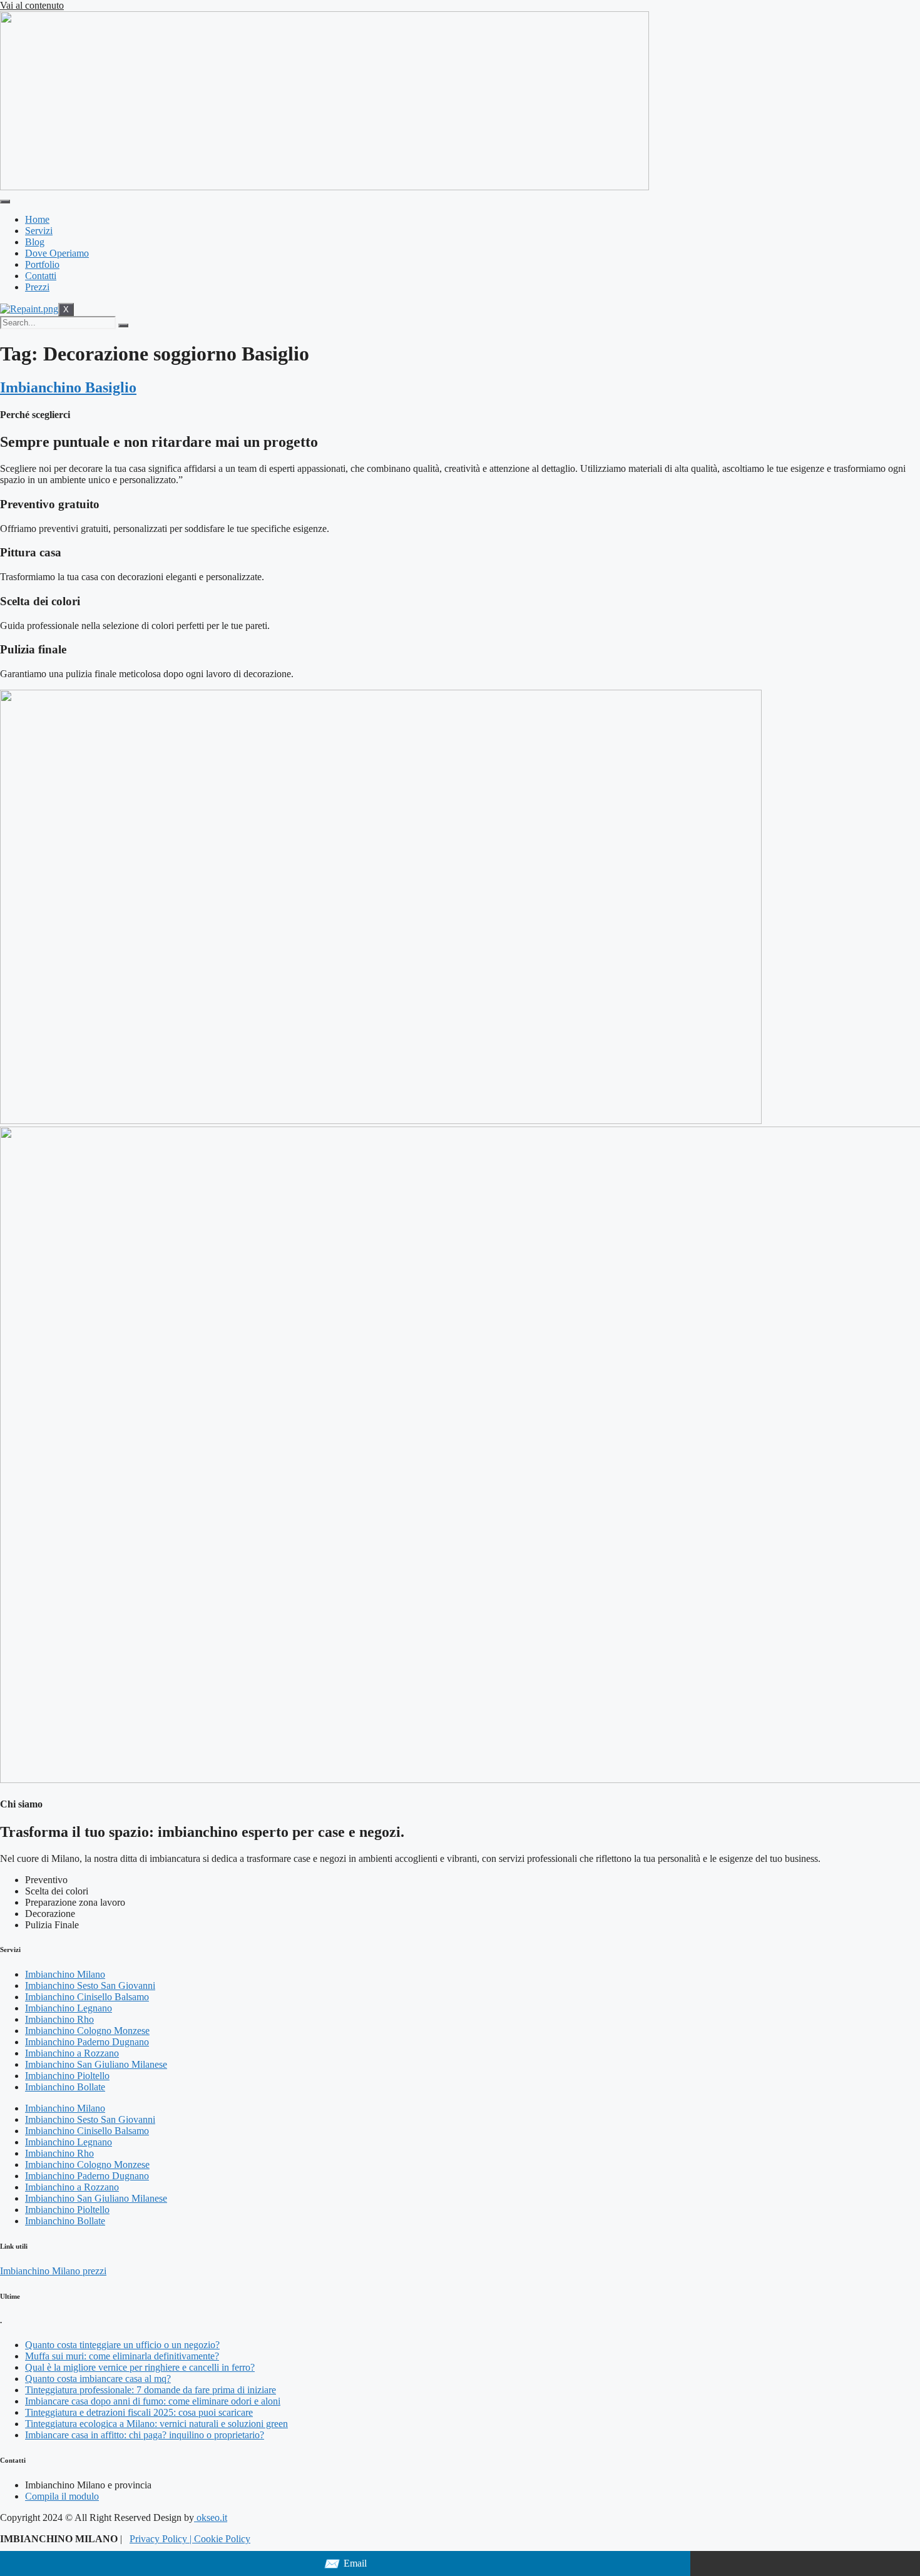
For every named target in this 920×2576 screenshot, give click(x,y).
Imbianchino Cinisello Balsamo (87, 1997)
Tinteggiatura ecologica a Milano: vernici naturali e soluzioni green (156, 2424)
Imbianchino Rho (59, 2019)
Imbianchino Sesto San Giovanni (90, 1986)
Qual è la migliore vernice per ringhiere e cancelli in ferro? (140, 2367)
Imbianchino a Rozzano (72, 2053)
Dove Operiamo (57, 253)
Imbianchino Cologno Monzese (87, 2031)
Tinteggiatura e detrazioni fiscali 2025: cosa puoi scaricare (139, 2412)
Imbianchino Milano (65, 1974)
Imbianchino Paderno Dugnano (87, 2042)
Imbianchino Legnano (69, 2008)
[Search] (123, 325)
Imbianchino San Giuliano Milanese (96, 2064)
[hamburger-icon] (5, 202)
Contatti (41, 276)
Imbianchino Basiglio (68, 387)
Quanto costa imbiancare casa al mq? (98, 2379)
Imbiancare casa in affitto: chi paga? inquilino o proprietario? (145, 2435)
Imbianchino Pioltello (67, 2076)
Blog (35, 242)
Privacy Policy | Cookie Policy (190, 2539)
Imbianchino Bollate (65, 2087)
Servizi (39, 231)
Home (37, 219)
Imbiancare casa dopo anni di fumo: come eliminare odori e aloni (153, 2401)
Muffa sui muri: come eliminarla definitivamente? (122, 2356)
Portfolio (42, 264)
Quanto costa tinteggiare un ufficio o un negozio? (122, 2345)
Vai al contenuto (32, 5)
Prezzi (37, 287)
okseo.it (211, 2517)
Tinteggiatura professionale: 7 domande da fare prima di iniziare (151, 2390)
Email (345, 2564)
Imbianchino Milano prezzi (53, 2271)
